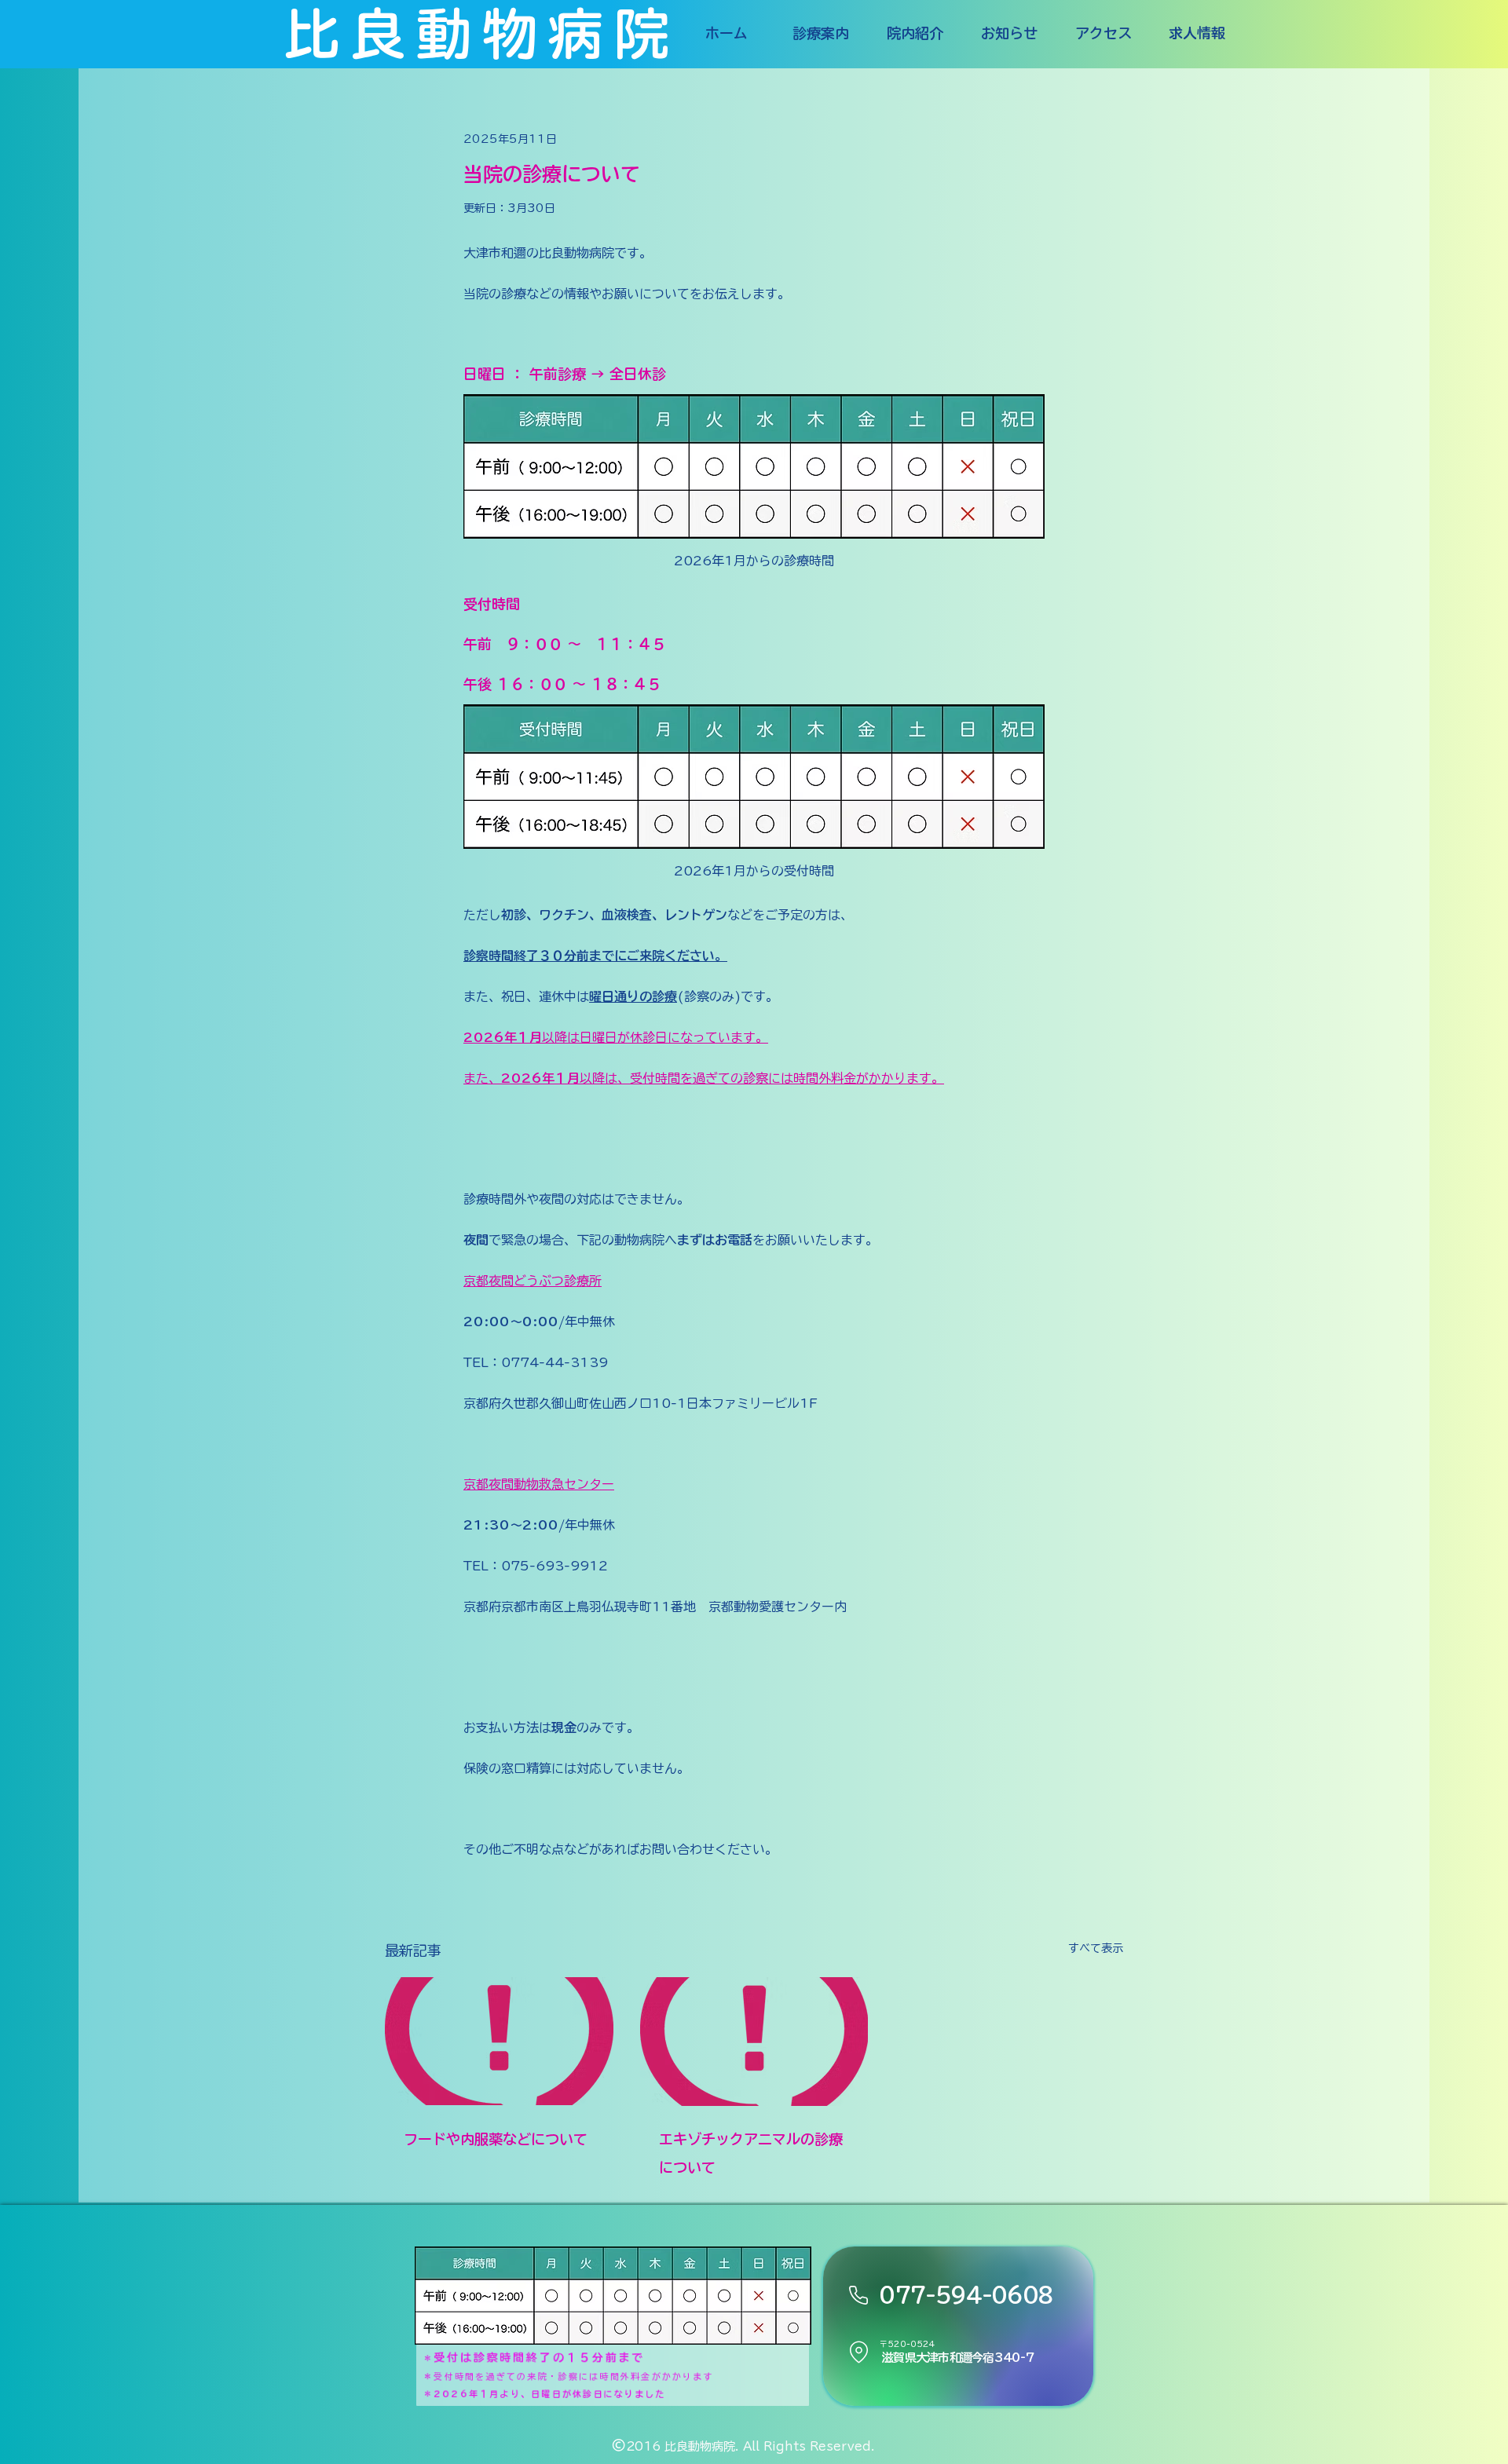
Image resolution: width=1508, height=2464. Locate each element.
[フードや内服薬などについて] (499, 2041)
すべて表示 (1096, 1948)
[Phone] (858, 2295)
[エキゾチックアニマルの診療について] (754, 2042)
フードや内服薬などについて (496, 2139)
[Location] (858, 2352)
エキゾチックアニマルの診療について (751, 2153)
